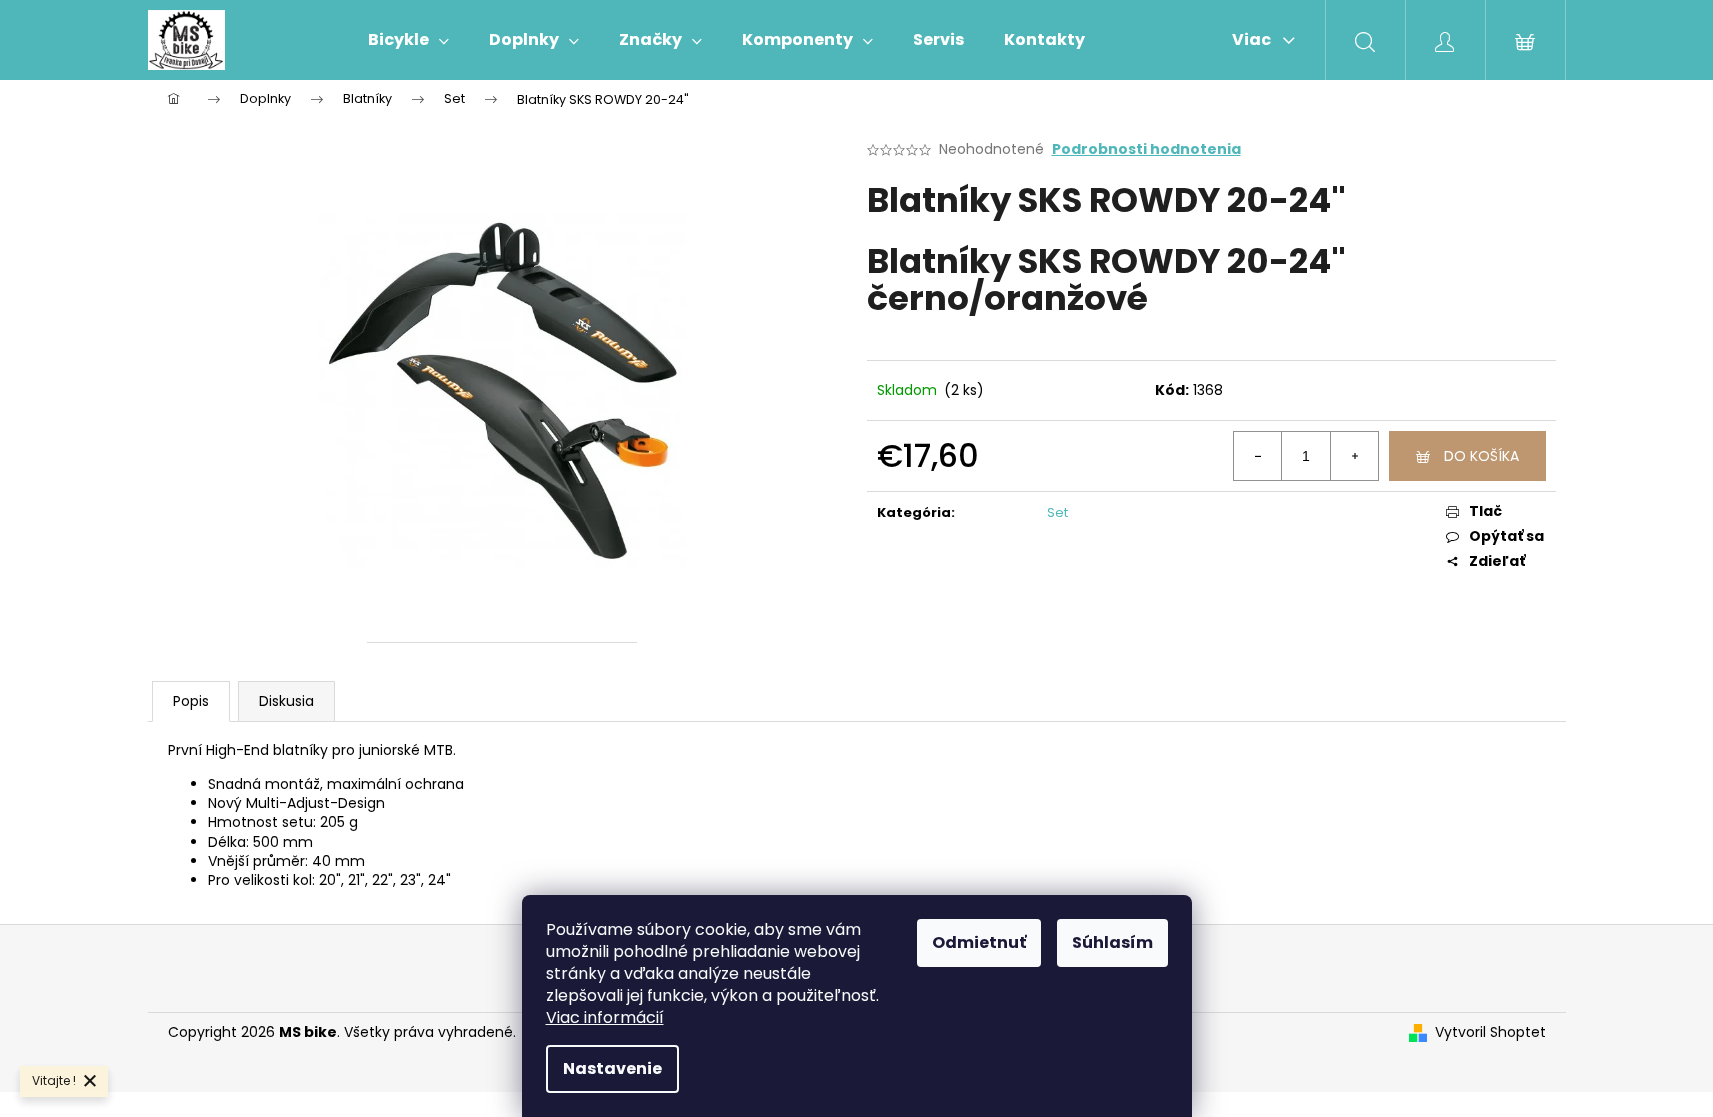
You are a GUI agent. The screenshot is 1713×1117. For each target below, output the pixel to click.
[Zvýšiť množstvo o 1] (1354, 456)
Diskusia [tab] (286, 701)
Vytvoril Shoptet (1490, 1032)
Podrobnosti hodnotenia (1146, 149)
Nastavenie (612, 1068)
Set (1057, 512)
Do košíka (1481, 456)
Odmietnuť (979, 942)
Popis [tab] (191, 701)
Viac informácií (605, 1017)
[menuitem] (408, 40)
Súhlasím (1112, 942)
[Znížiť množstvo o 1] (1258, 456)
